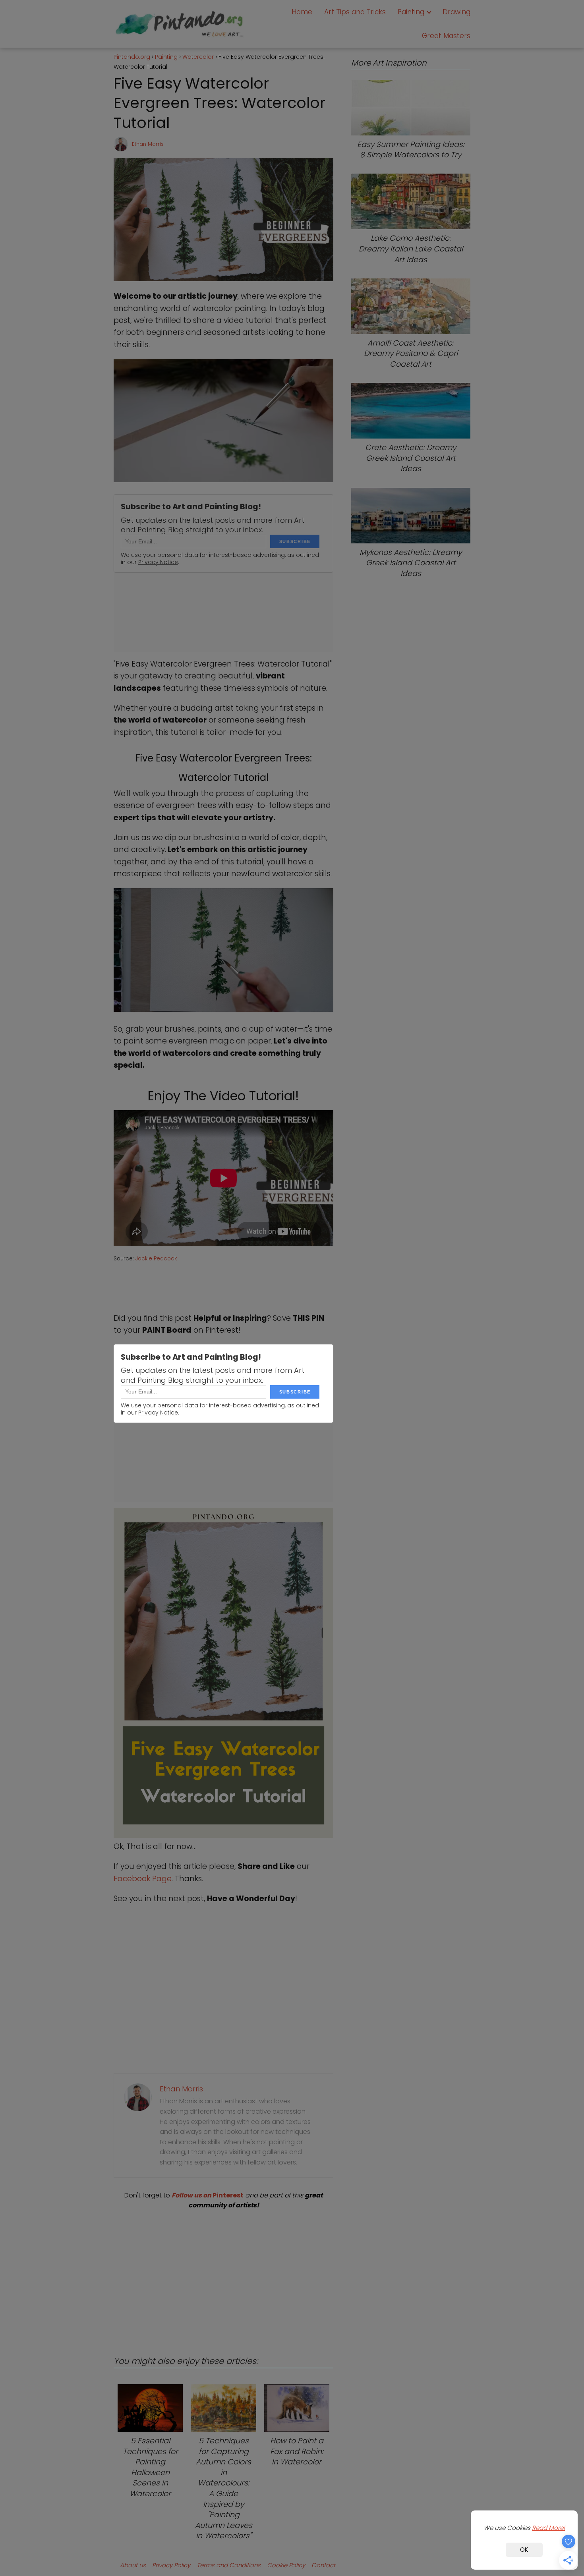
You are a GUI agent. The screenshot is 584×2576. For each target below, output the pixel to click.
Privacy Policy (171, 2565)
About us (133, 2565)
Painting (411, 12)
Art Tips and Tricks (355, 12)
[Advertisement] (223, 2276)
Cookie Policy (286, 2565)
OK (524, 2550)
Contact (323, 2565)
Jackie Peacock (156, 1259)
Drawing (456, 12)
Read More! (548, 2528)
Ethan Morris (148, 144)
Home (302, 12)
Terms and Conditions (229, 2565)
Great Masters (446, 36)
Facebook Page (143, 1879)
